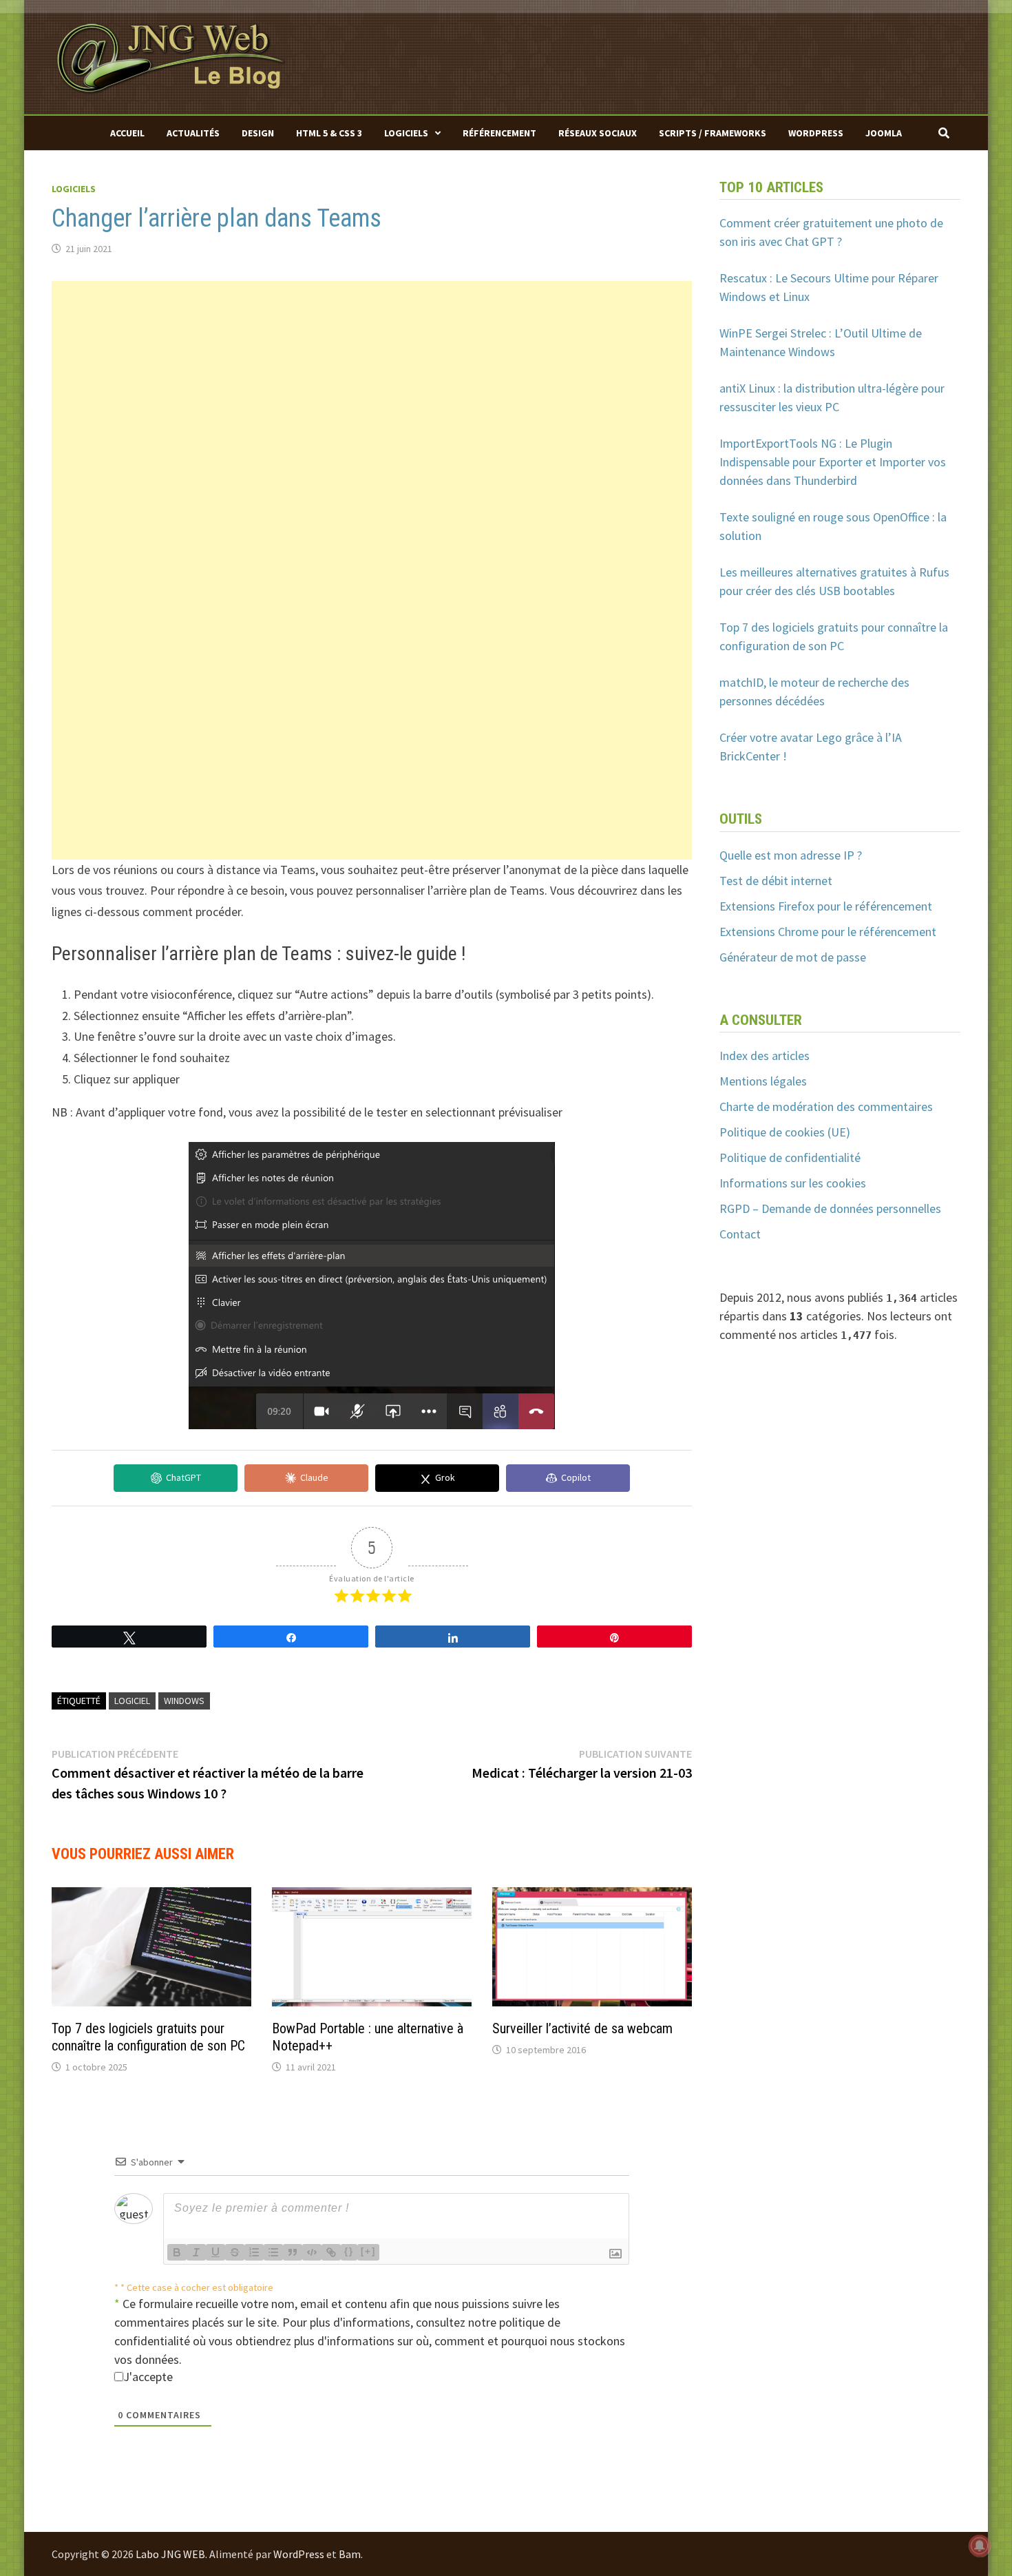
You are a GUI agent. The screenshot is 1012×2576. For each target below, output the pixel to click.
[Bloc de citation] (293, 2252)
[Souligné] (215, 2252)
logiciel (132, 1701)
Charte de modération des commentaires (826, 1107)
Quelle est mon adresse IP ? (791, 855)
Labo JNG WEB (170, 2554)
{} (349, 2251)
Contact (740, 1234)
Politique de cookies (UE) (785, 1132)
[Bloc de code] (312, 2252)
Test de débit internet (776, 881)
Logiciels (406, 133)
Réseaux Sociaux (598, 133)
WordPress (816, 133)
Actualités (193, 133)
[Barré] (235, 2252)
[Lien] (331, 2252)
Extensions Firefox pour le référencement (826, 906)
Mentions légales (763, 1081)
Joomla (884, 133)
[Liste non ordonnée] (273, 2252)
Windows (184, 1701)
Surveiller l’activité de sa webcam (582, 2028)
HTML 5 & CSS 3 (329, 133)
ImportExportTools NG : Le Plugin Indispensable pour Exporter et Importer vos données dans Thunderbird (833, 462)
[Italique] (196, 2252)
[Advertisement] (372, 377)
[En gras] (177, 2252)
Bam (350, 2554)
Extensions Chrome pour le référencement (828, 932)
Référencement (499, 133)
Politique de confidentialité (790, 1157)
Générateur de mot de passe (793, 957)
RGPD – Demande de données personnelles (830, 1208)
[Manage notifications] (980, 2546)
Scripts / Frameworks (713, 133)
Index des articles (765, 1056)
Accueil (127, 133)
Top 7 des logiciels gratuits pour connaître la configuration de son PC (148, 2037)
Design (258, 133)
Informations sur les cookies (793, 1183)
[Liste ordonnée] (254, 2252)
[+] (368, 2251)
